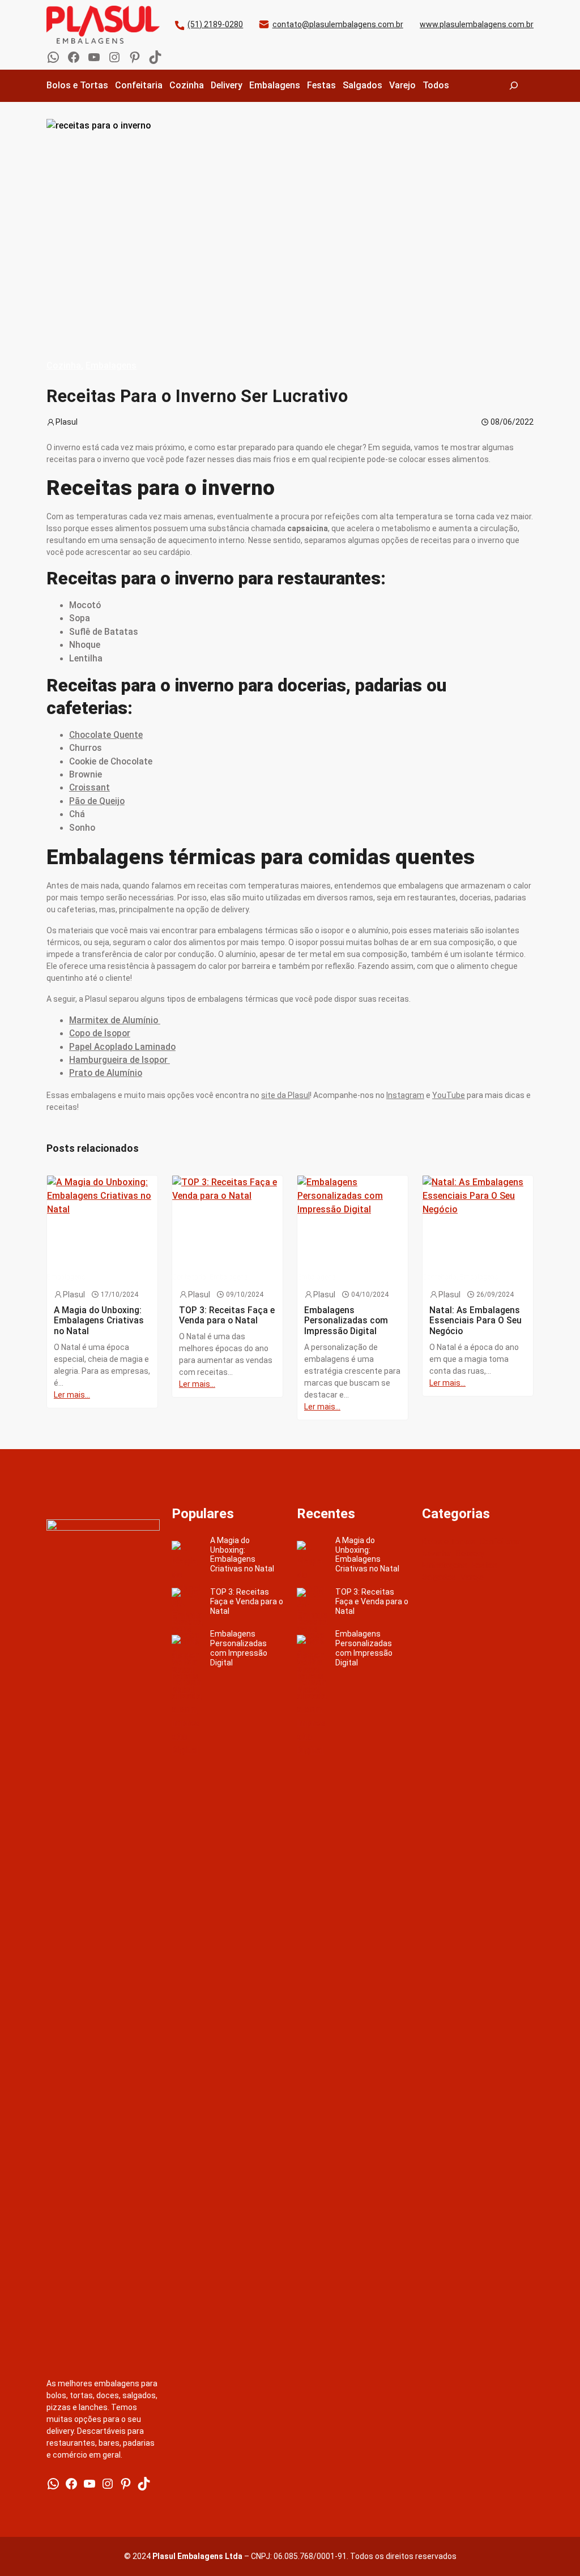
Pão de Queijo (97, 801)
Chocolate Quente (106, 735)
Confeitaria (500, 1541)
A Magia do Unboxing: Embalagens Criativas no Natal (242, 1554)
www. (430, 24)
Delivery (470, 1553)
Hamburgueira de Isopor (120, 1060)
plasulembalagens (343, 24)
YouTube (449, 1095)
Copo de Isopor (100, 1033)
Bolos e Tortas (449, 1541)
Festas (485, 1565)
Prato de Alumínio (106, 1073)
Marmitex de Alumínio (115, 1020)
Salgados (439, 1577)
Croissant (89, 788)
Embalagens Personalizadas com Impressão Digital (239, 1648)
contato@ (291, 24)
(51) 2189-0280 (215, 24)
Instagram (405, 1095)
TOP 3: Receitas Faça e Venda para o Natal (247, 1601)
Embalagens (111, 366)
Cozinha (64, 366)
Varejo (472, 1577)
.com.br (390, 24)
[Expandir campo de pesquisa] (514, 86)
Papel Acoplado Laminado (122, 1047)
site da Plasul (285, 1095)
